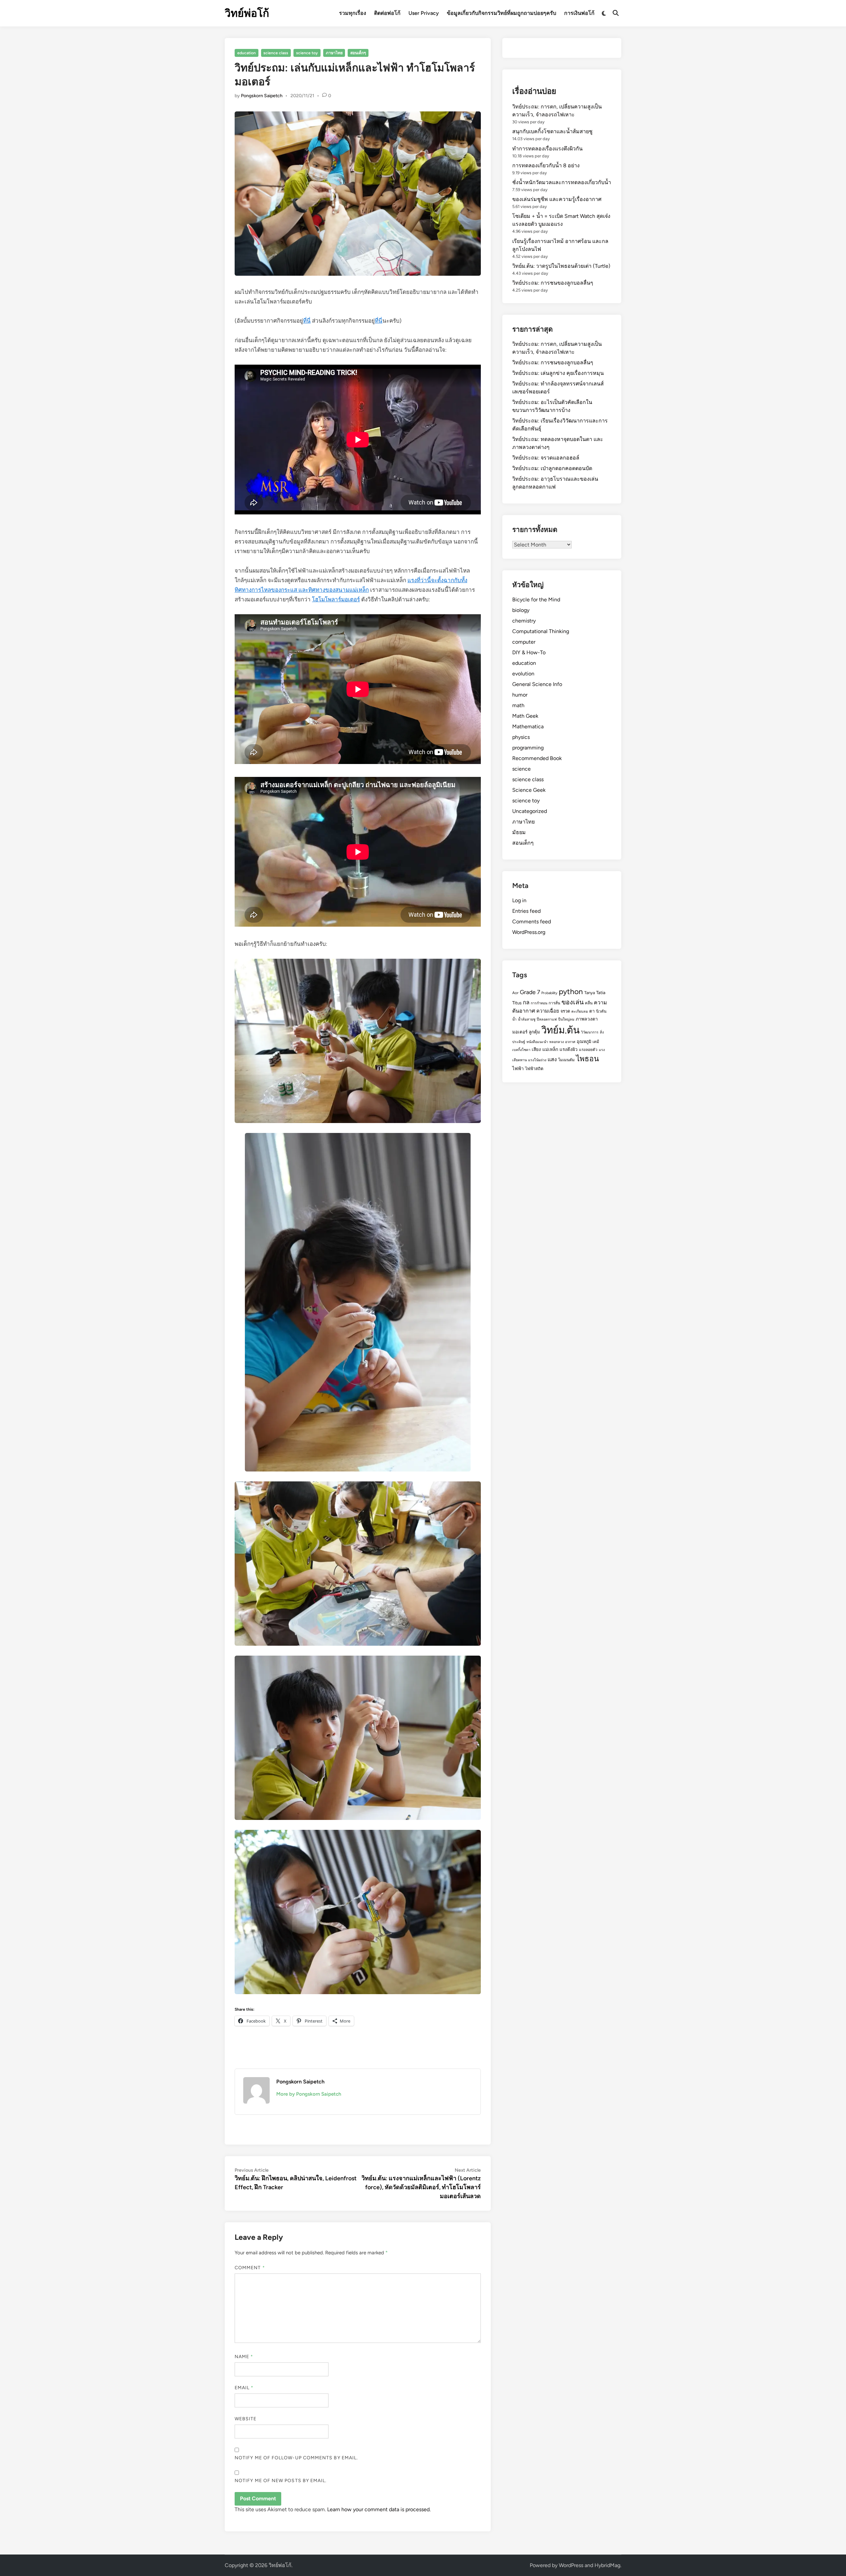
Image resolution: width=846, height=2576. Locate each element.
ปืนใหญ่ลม (566, 1019)
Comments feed (532, 922)
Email (244, 2388)
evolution (523, 674)
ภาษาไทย (334, 53)
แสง (552, 1059)
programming (528, 748)
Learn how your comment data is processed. (379, 2509)
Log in (519, 900)
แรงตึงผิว (569, 1049)
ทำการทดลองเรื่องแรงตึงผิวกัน (547, 149)
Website (246, 2419)
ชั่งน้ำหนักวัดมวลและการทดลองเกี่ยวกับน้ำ (562, 182)
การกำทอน (539, 1003)
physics (521, 737)
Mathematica (528, 726)
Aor (515, 993)
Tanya (590, 993)
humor (520, 695)
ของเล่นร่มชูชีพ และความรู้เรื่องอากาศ (557, 199)
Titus (517, 1003)
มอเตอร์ (520, 1032)
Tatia (601, 992)
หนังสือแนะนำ (537, 1042)
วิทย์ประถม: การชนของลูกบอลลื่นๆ (553, 283)
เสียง (536, 1049)
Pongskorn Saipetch (262, 96)
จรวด (565, 1011)
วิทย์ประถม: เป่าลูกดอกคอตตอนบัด (552, 468)
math (518, 705)
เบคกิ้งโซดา (521, 1050)
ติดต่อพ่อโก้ (387, 13)
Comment (250, 2268)
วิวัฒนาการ (590, 1032)
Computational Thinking (541, 631)
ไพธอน (587, 1059)
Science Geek (529, 790)
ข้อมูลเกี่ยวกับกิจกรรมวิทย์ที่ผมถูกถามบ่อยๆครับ (501, 13)
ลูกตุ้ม (534, 1032)
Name (244, 2357)
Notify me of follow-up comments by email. (296, 2458)
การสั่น (554, 1003)
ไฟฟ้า (518, 1068)
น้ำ (514, 1019)
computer (524, 642)
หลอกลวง (557, 1042)
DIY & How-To (529, 652)
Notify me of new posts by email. (281, 2481)
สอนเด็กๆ (358, 53)
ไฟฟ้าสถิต (534, 1069)
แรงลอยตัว (588, 1050)
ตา (592, 1011)
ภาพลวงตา (587, 1019)
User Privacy (424, 13)
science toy (307, 53)
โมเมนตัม (566, 1060)
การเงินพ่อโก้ (579, 13)
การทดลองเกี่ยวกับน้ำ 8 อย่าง (546, 165)
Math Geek (525, 716)
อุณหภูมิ (584, 1042)
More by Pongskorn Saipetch (309, 2094)
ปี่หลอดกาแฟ (547, 1019)
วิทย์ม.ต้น (560, 1030)
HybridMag (607, 2565)
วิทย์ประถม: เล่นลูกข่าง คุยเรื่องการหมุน (558, 373)
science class (276, 53)
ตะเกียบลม (580, 1011)
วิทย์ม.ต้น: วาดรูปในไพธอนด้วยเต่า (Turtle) (561, 266)
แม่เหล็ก (550, 1049)
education (247, 53)
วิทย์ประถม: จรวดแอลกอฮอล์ (546, 458)
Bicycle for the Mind (536, 600)
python (571, 992)
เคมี (596, 1042)
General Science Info (537, 684)
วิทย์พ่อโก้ (247, 13)
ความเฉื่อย (548, 1011)
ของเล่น (573, 1002)
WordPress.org (529, 932)
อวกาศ (570, 1042)
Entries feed (526, 911)
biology (521, 610)
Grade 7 (530, 992)
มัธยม (519, 832)
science (521, 769)
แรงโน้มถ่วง (537, 1060)
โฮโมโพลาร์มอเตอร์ (336, 599)
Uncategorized (530, 811)
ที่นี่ (307, 321)
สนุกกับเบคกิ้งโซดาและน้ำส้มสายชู (552, 131)
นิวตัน (601, 1011)
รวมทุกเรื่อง (353, 13)
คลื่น (589, 1003)
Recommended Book (537, 758)
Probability (549, 993)
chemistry (524, 621)
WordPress (571, 2565)
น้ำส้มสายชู (527, 1019)
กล (526, 1002)
